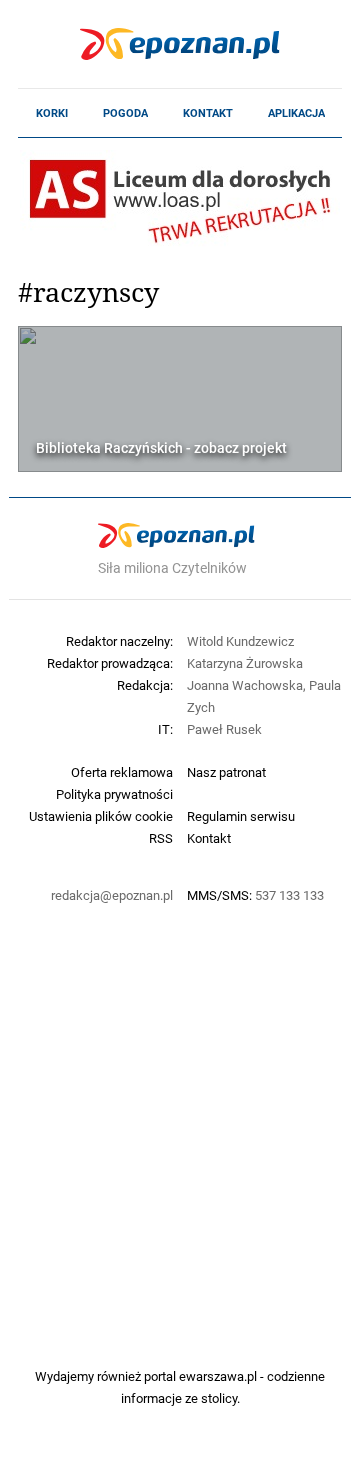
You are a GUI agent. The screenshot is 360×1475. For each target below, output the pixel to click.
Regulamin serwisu (241, 816)
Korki (52, 113)
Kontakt (208, 113)
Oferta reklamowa (122, 772)
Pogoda (125, 113)
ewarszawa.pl (218, 1376)
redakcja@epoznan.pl (112, 895)
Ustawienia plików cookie (101, 816)
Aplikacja (296, 113)
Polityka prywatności (114, 794)
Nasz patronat (226, 772)
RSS (161, 838)
